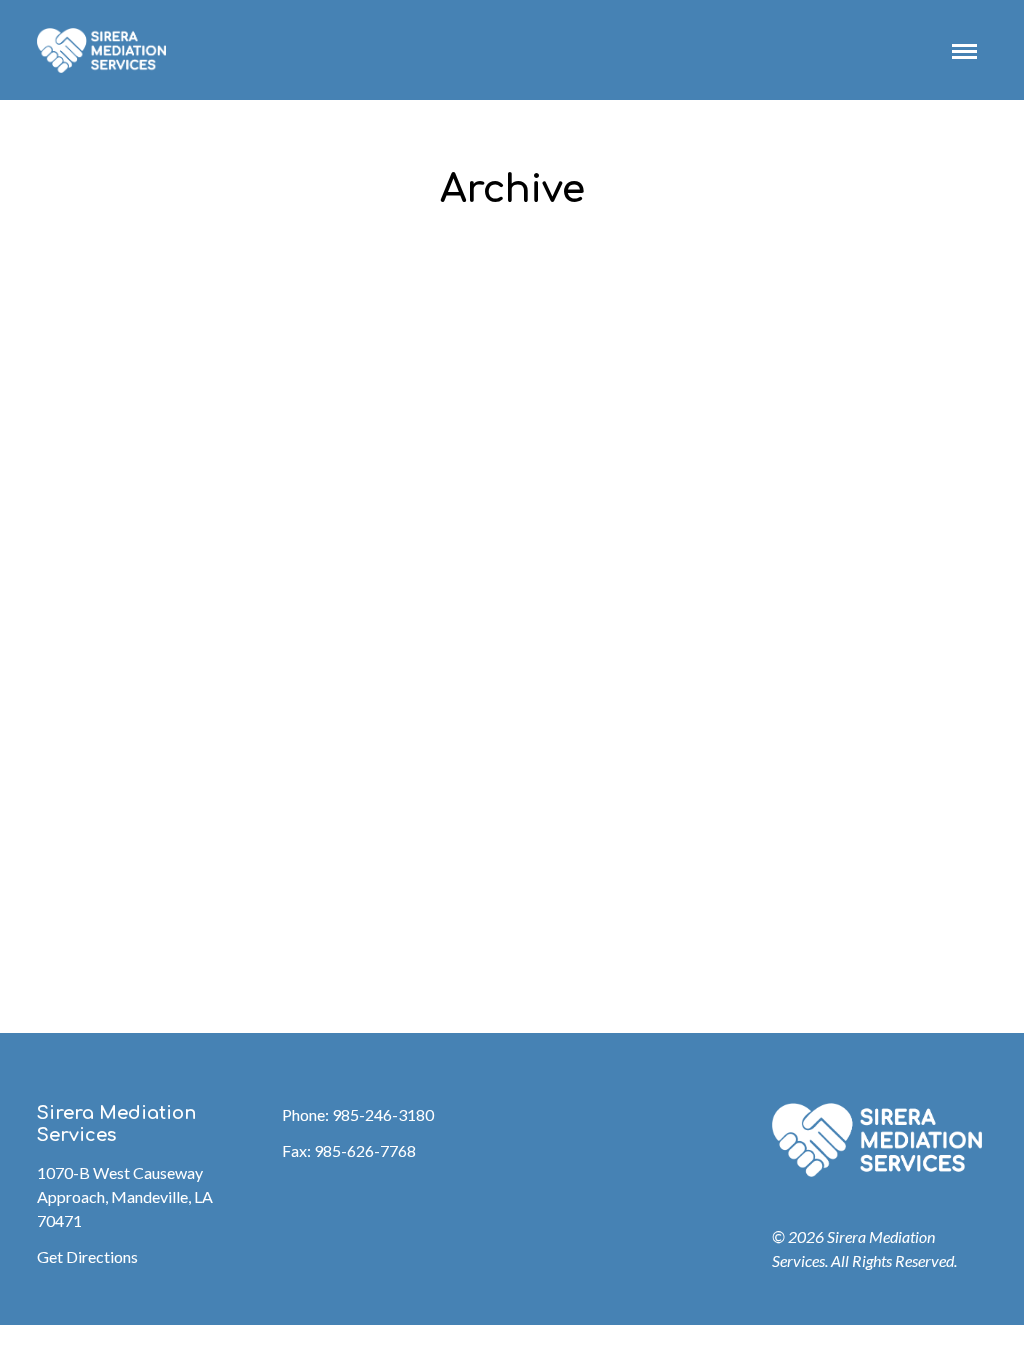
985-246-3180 (383, 1114)
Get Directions (87, 1256)
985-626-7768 (365, 1150)
